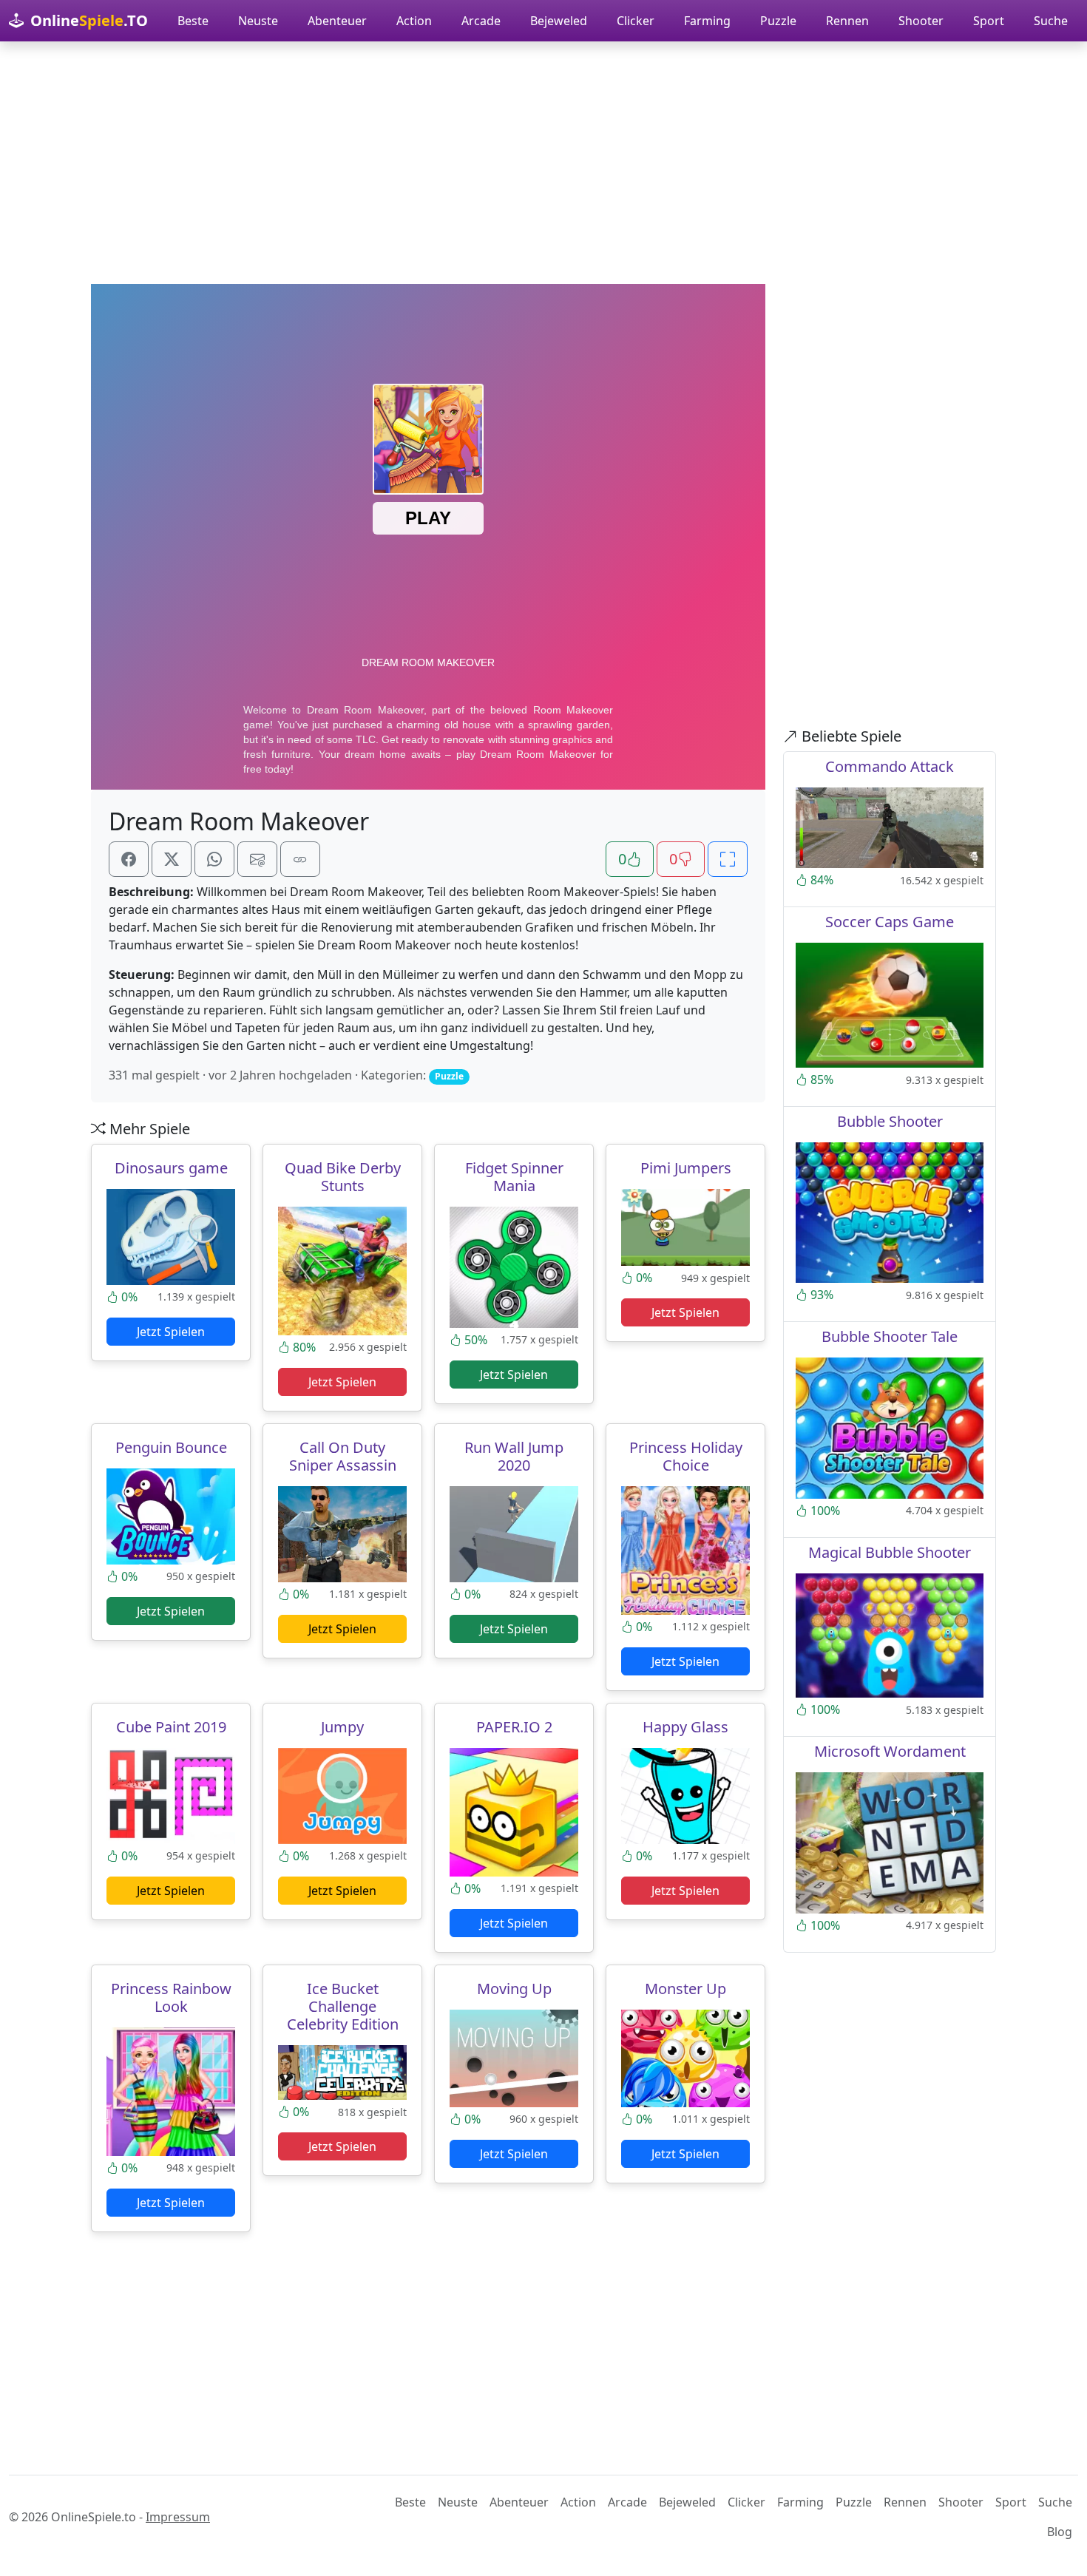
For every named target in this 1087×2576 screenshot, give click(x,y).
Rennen (847, 21)
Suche (1051, 21)
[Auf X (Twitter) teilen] (172, 859)
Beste (193, 21)
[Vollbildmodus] (728, 859)
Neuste (258, 21)
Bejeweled (559, 21)
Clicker (636, 21)
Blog (1060, 2532)
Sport (989, 21)
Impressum (178, 2517)
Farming (707, 21)
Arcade (481, 21)
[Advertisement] (543, 163)
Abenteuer (337, 21)
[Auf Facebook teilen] (129, 859)
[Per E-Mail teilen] (257, 859)
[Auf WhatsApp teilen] (214, 859)
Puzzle (778, 21)
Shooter (921, 21)
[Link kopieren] (300, 859)
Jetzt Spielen (171, 1332)
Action (414, 21)
